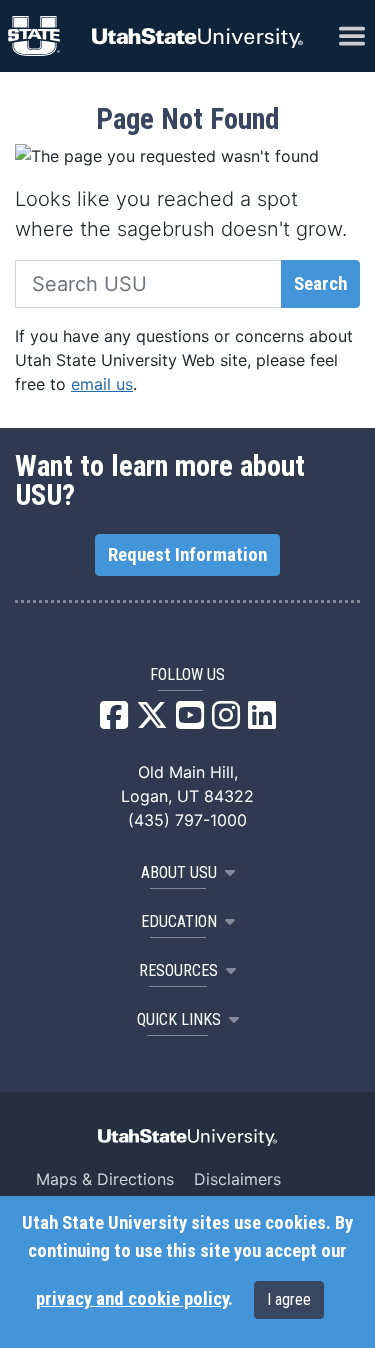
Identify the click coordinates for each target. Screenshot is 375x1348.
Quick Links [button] (179, 1019)
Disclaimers (237, 1179)
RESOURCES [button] (178, 970)
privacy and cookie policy (132, 1299)
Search (320, 284)
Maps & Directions (105, 1179)
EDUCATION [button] (179, 921)
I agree (289, 1299)
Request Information (187, 555)
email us (102, 384)
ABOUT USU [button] (179, 872)
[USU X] (152, 721)
